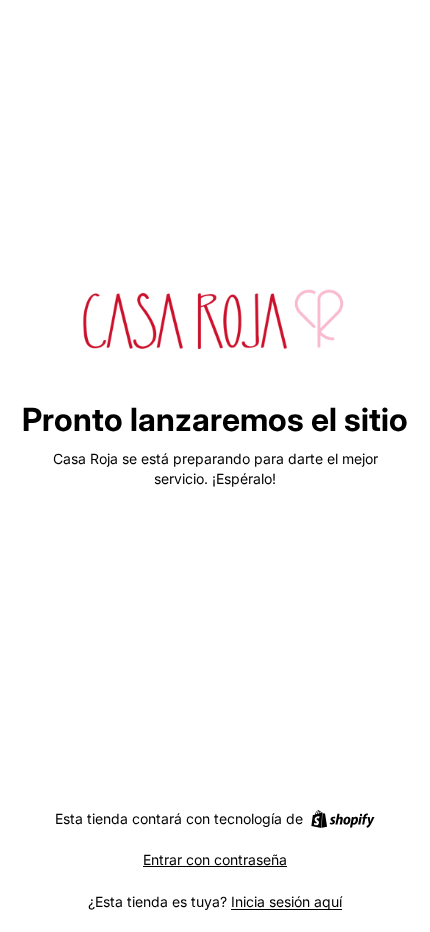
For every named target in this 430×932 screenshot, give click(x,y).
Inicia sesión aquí (286, 901)
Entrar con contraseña (215, 859)
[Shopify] (342, 819)
